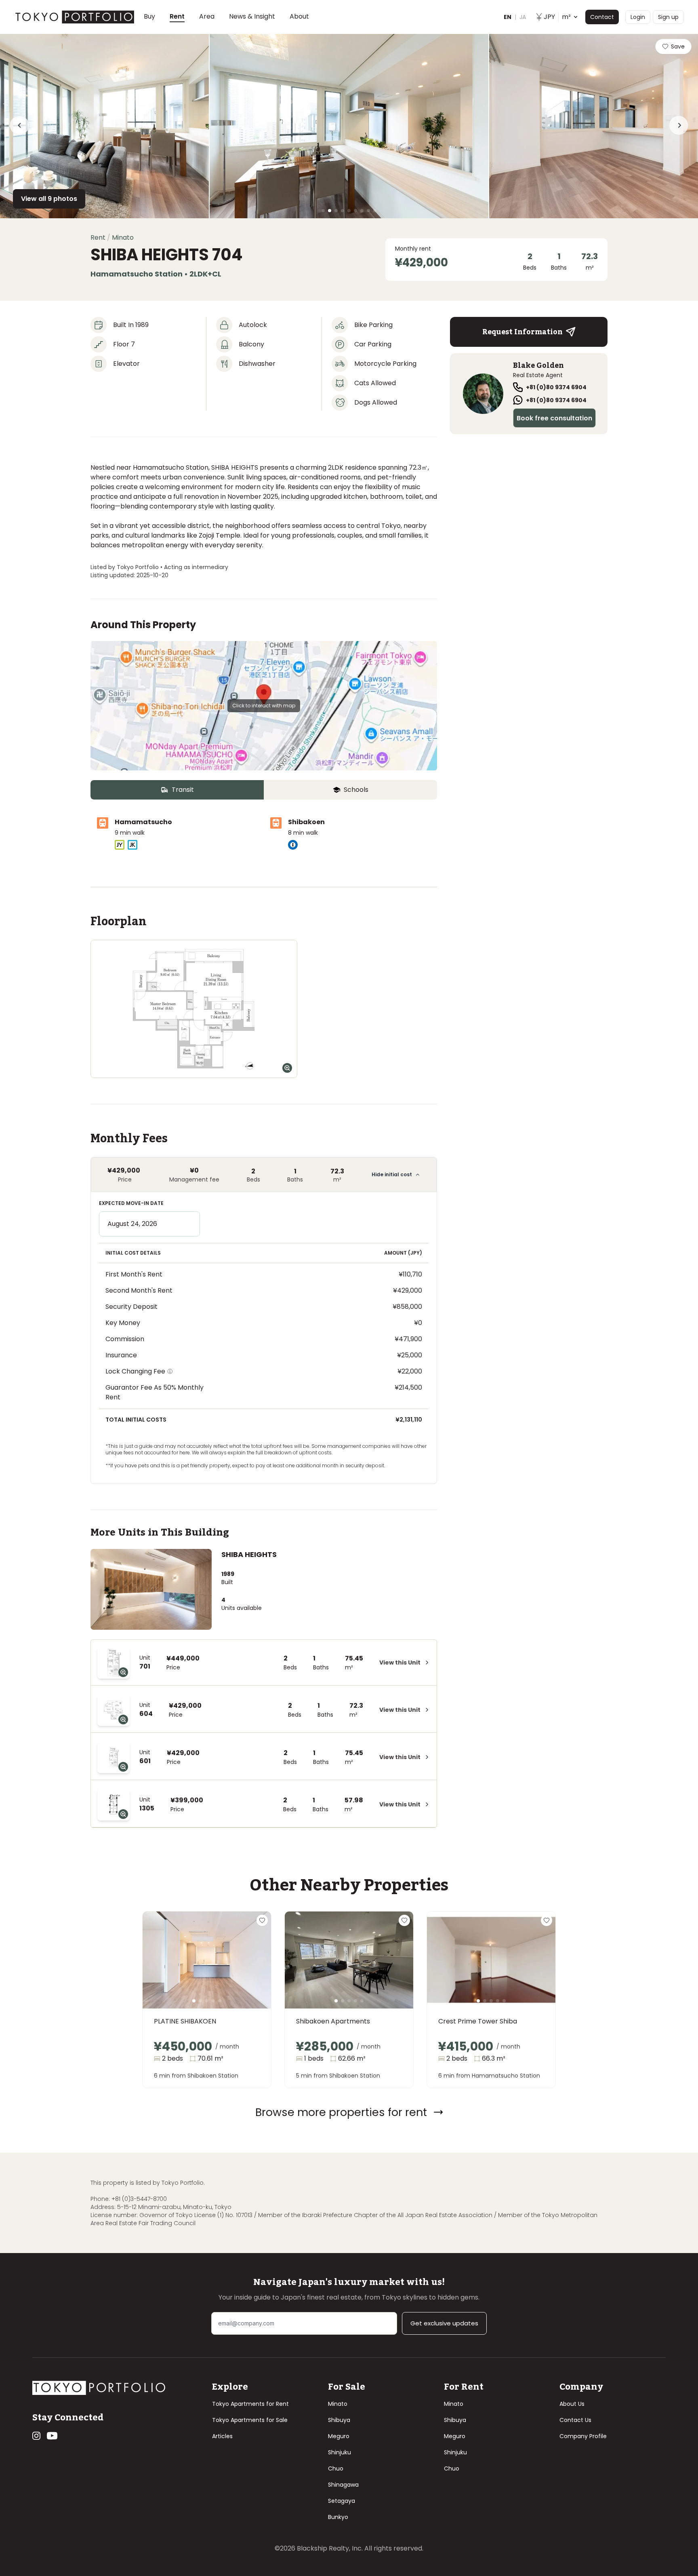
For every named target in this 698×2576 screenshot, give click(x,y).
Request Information (522, 332)
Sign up (668, 17)
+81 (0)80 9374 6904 (556, 387)
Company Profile (583, 2436)
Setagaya (342, 2501)
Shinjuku (340, 2452)
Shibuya (339, 2420)
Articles (222, 2436)
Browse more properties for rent (341, 2112)
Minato (338, 2404)
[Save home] (262, 1920)
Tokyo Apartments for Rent (250, 2404)
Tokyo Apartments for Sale (250, 2420)
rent (98, 237)
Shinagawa (343, 2485)
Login (638, 17)
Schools (356, 790)
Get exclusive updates (444, 2323)
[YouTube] (52, 2436)
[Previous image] (162, 1970)
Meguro (339, 2436)
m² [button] (557, 17)
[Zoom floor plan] (287, 1068)
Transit (183, 790)
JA (523, 17)
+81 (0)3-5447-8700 (139, 2199)
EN (508, 17)
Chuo (336, 2468)
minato (123, 237)
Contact (602, 17)
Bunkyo (338, 2517)
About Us (572, 2404)
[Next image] (252, 1970)
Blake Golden (538, 365)
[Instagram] (36, 2436)
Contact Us (575, 2420)
